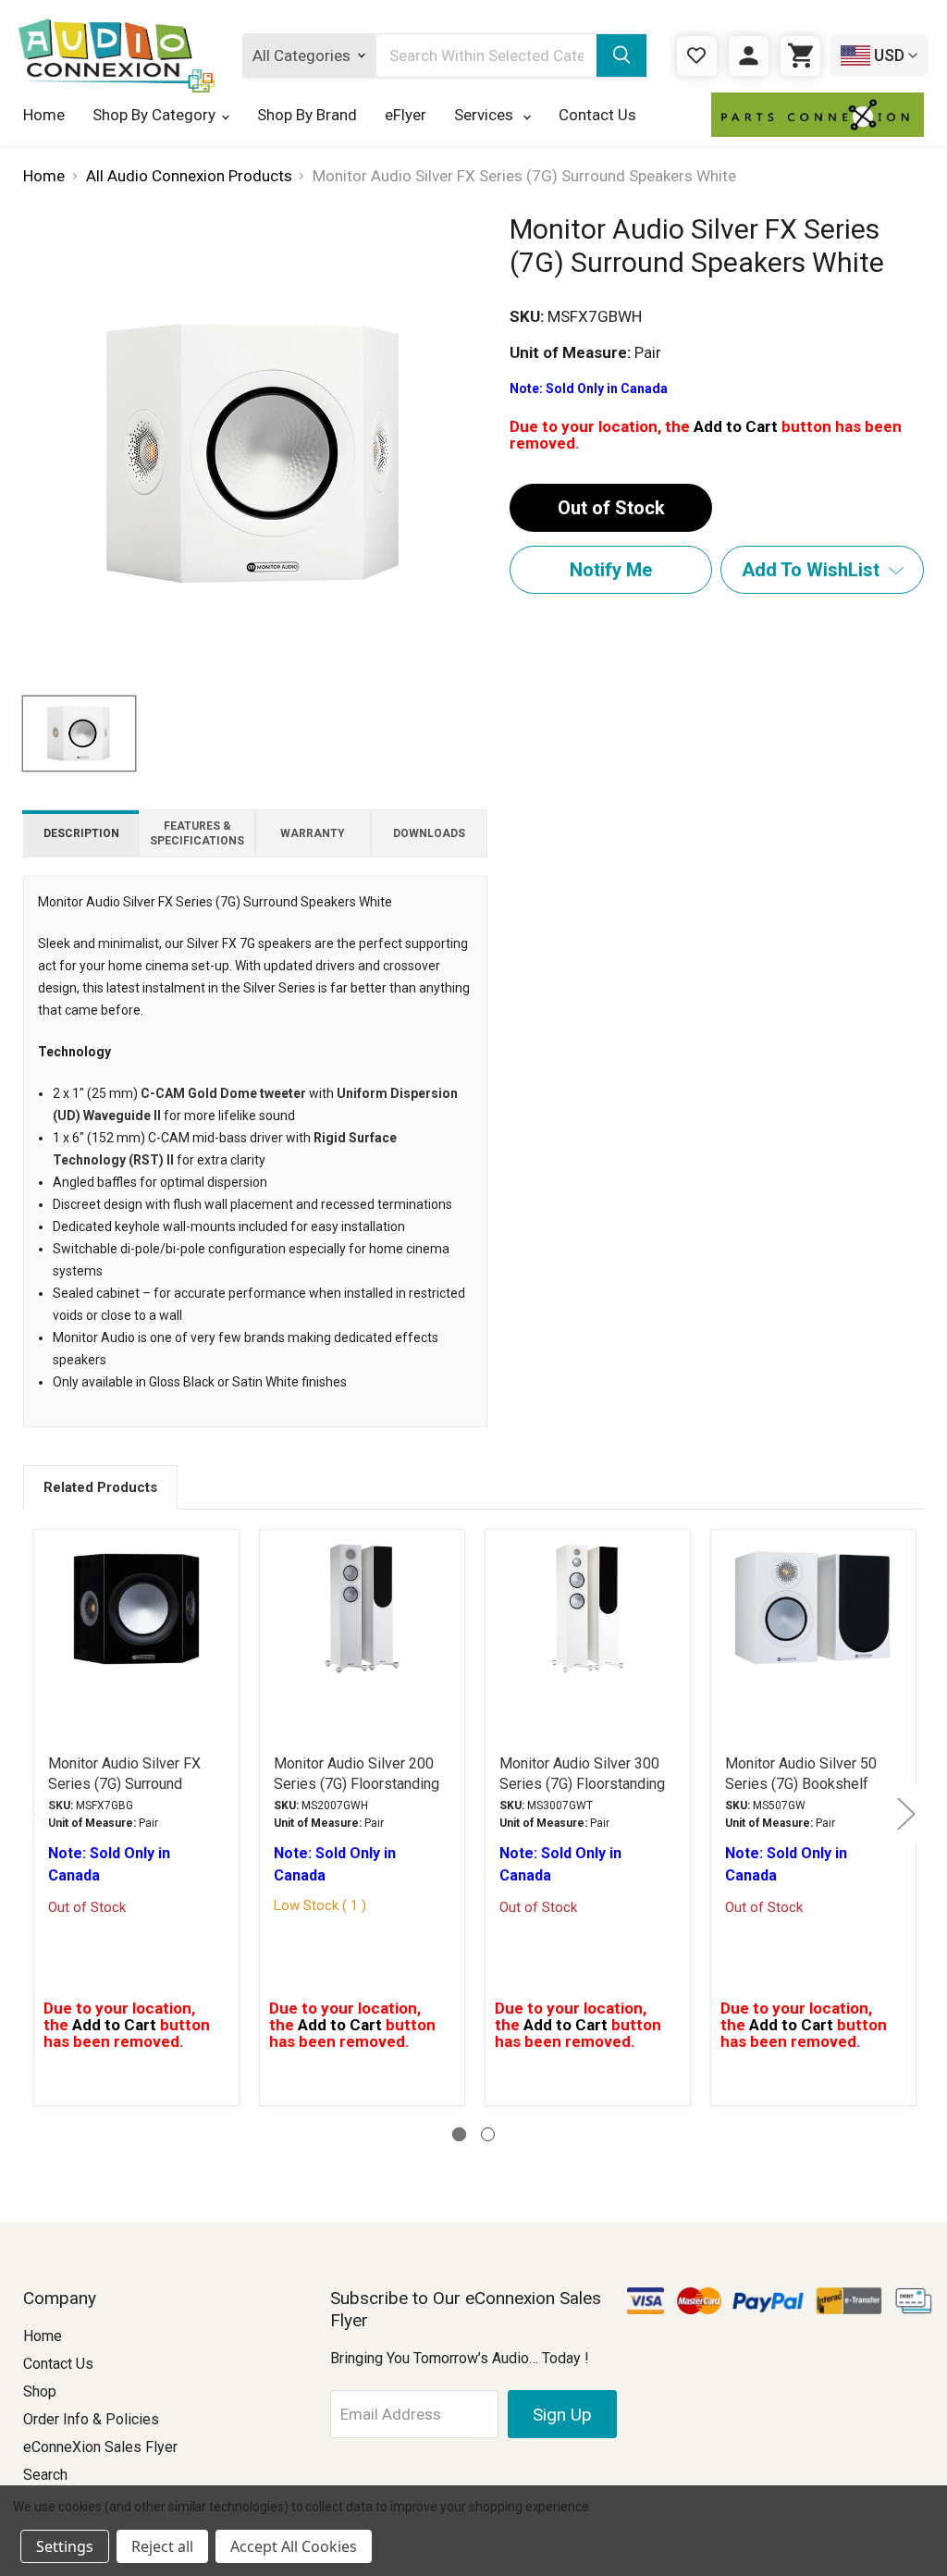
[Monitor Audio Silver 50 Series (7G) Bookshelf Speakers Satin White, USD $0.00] (813, 1632)
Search (45, 2475)
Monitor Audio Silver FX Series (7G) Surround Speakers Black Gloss (124, 1784)
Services (486, 115)
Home (44, 115)
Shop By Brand (307, 115)
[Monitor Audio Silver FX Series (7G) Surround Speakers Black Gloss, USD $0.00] (136, 1632)
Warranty (313, 833)
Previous (42, 1812)
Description (81, 833)
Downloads (429, 833)
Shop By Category (154, 115)
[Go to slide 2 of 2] (488, 2134)
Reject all (162, 2546)
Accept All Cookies (294, 2546)
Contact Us (597, 115)
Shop (40, 2391)
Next (905, 1812)
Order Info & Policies (91, 2419)
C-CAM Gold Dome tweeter (223, 1093)
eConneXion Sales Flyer (100, 2447)
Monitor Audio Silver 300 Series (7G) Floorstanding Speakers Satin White (582, 1784)
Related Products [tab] (100, 1487)
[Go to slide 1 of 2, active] (459, 2134)
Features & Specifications (197, 833)
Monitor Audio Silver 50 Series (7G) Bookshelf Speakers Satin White (801, 1784)
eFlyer (406, 115)
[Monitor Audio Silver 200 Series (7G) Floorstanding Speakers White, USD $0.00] (362, 1632)
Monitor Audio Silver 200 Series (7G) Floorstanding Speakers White (357, 1784)
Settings (65, 2546)
